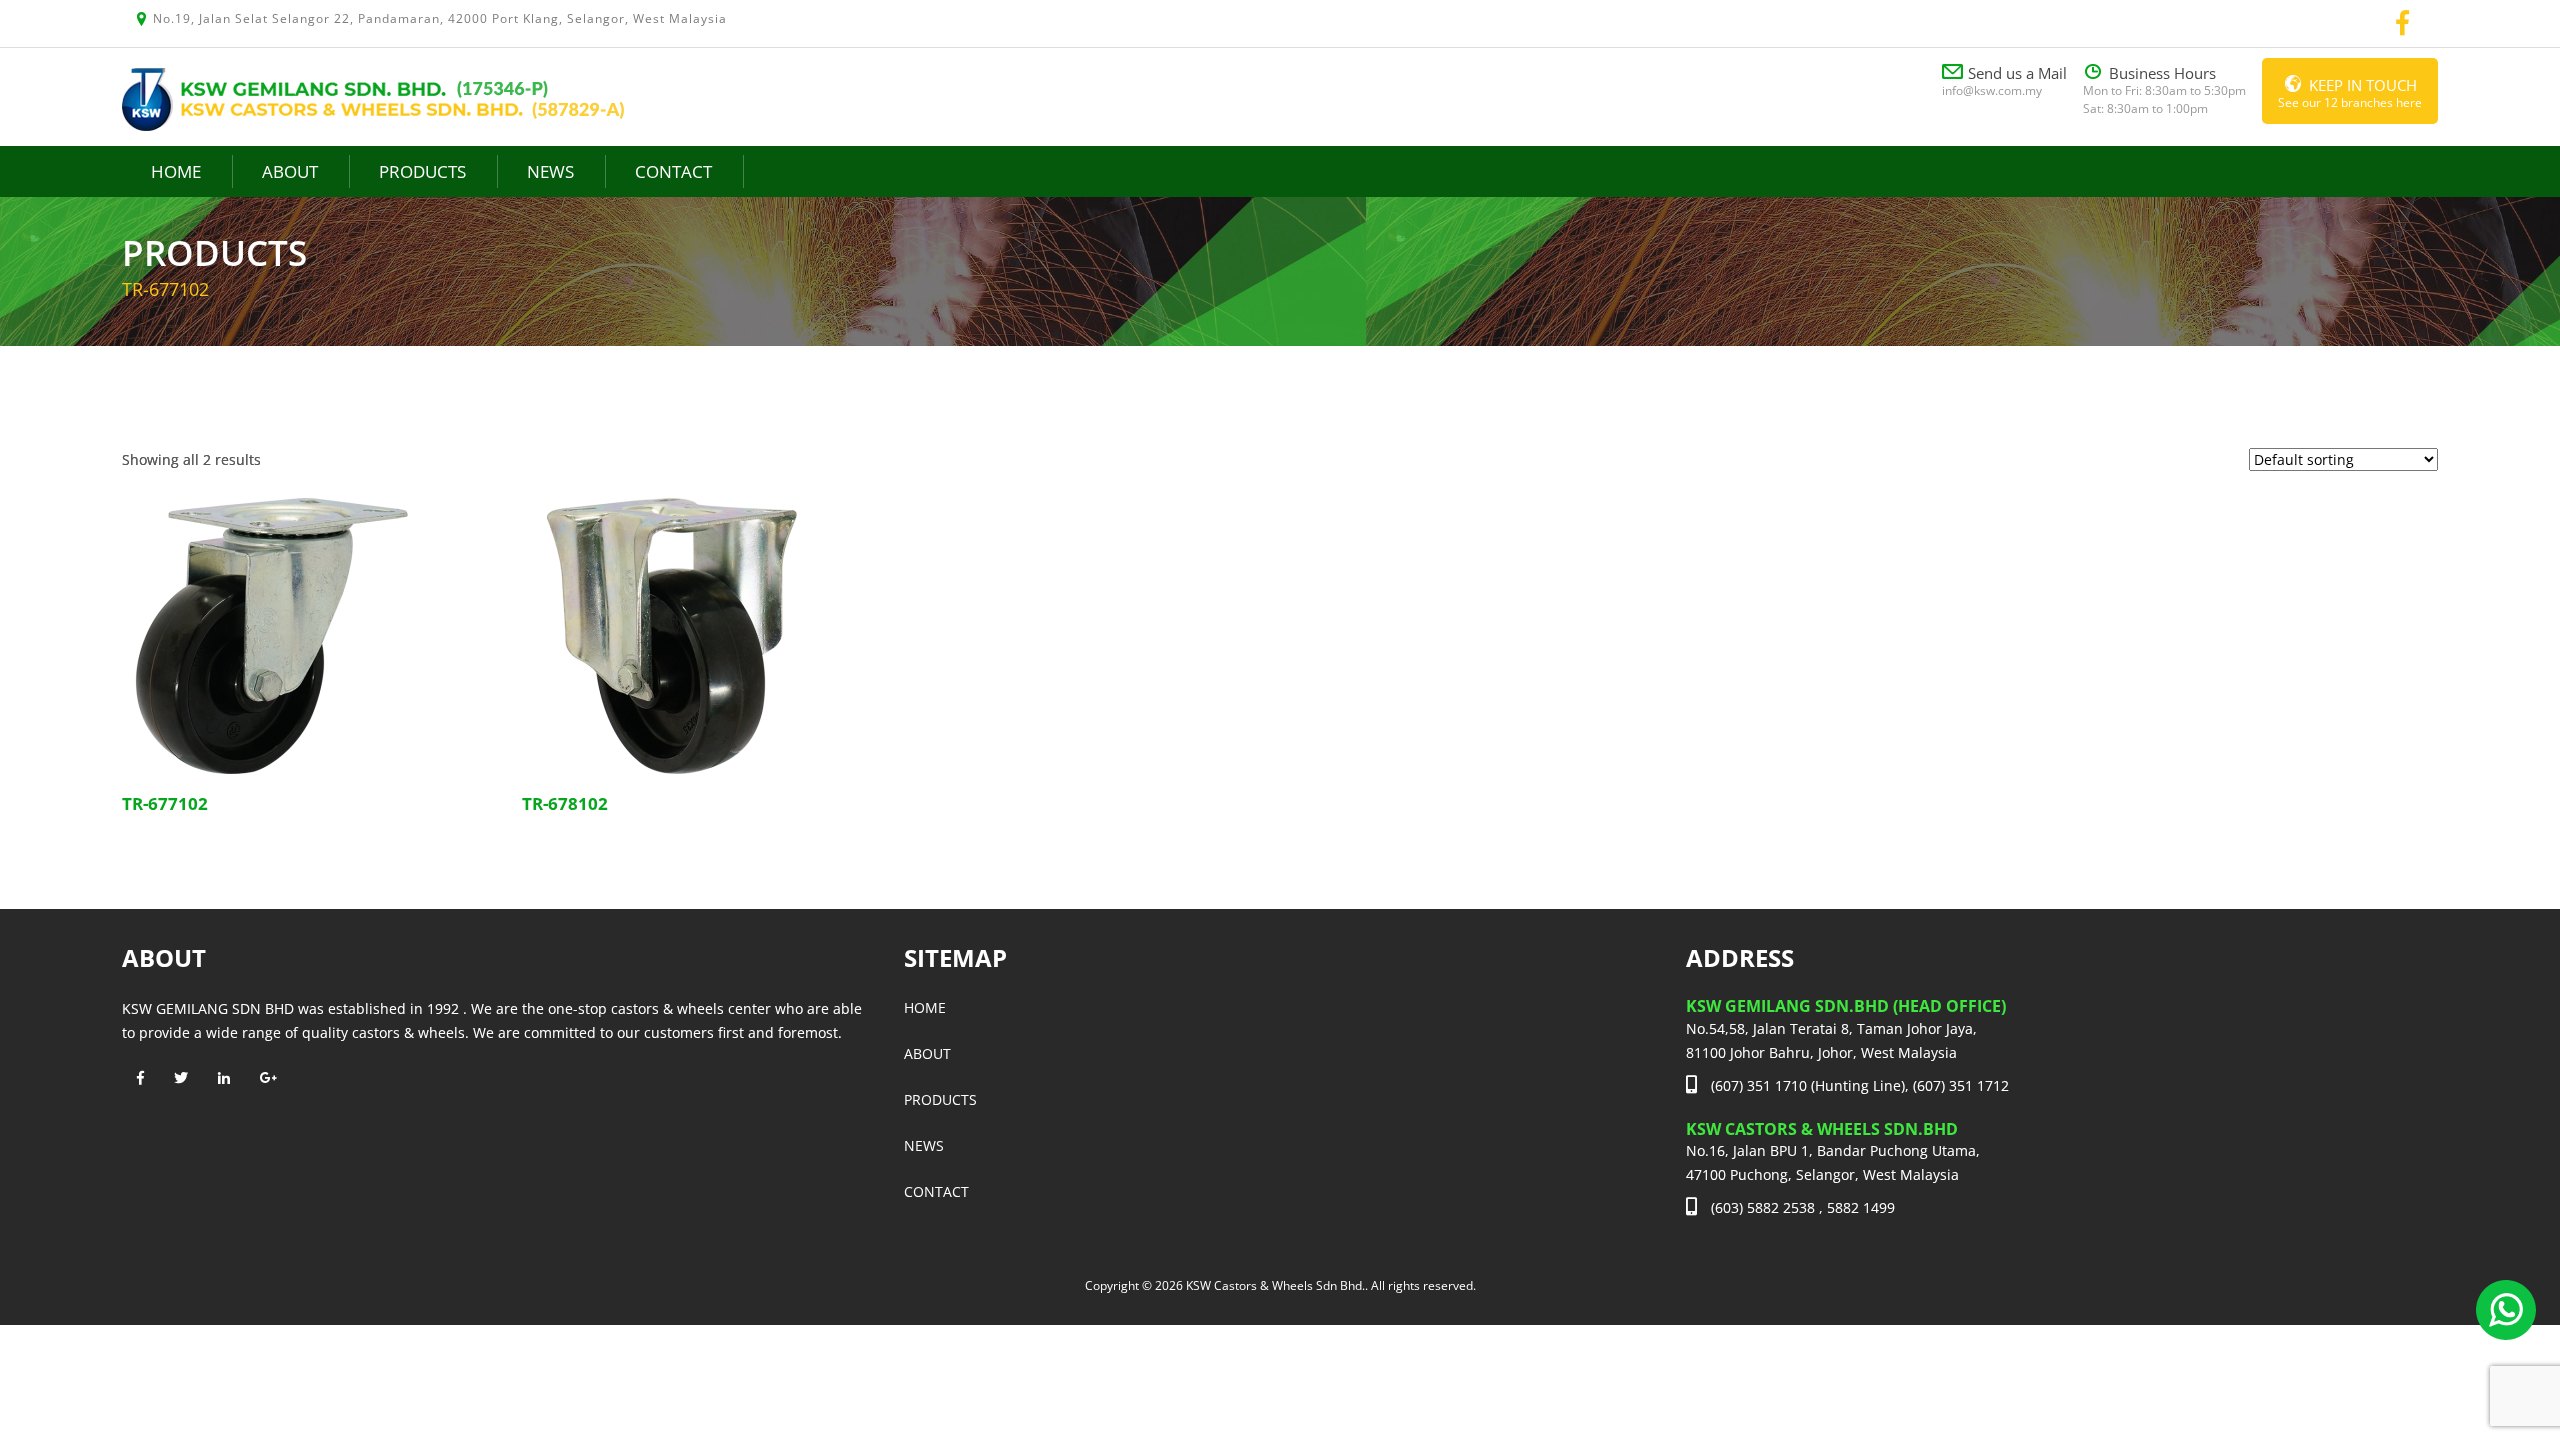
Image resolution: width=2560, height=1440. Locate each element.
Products (422, 171)
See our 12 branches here (2350, 93)
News (550, 171)
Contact (673, 171)
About (290, 171)
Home (176, 171)
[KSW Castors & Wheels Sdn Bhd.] (373, 97)
